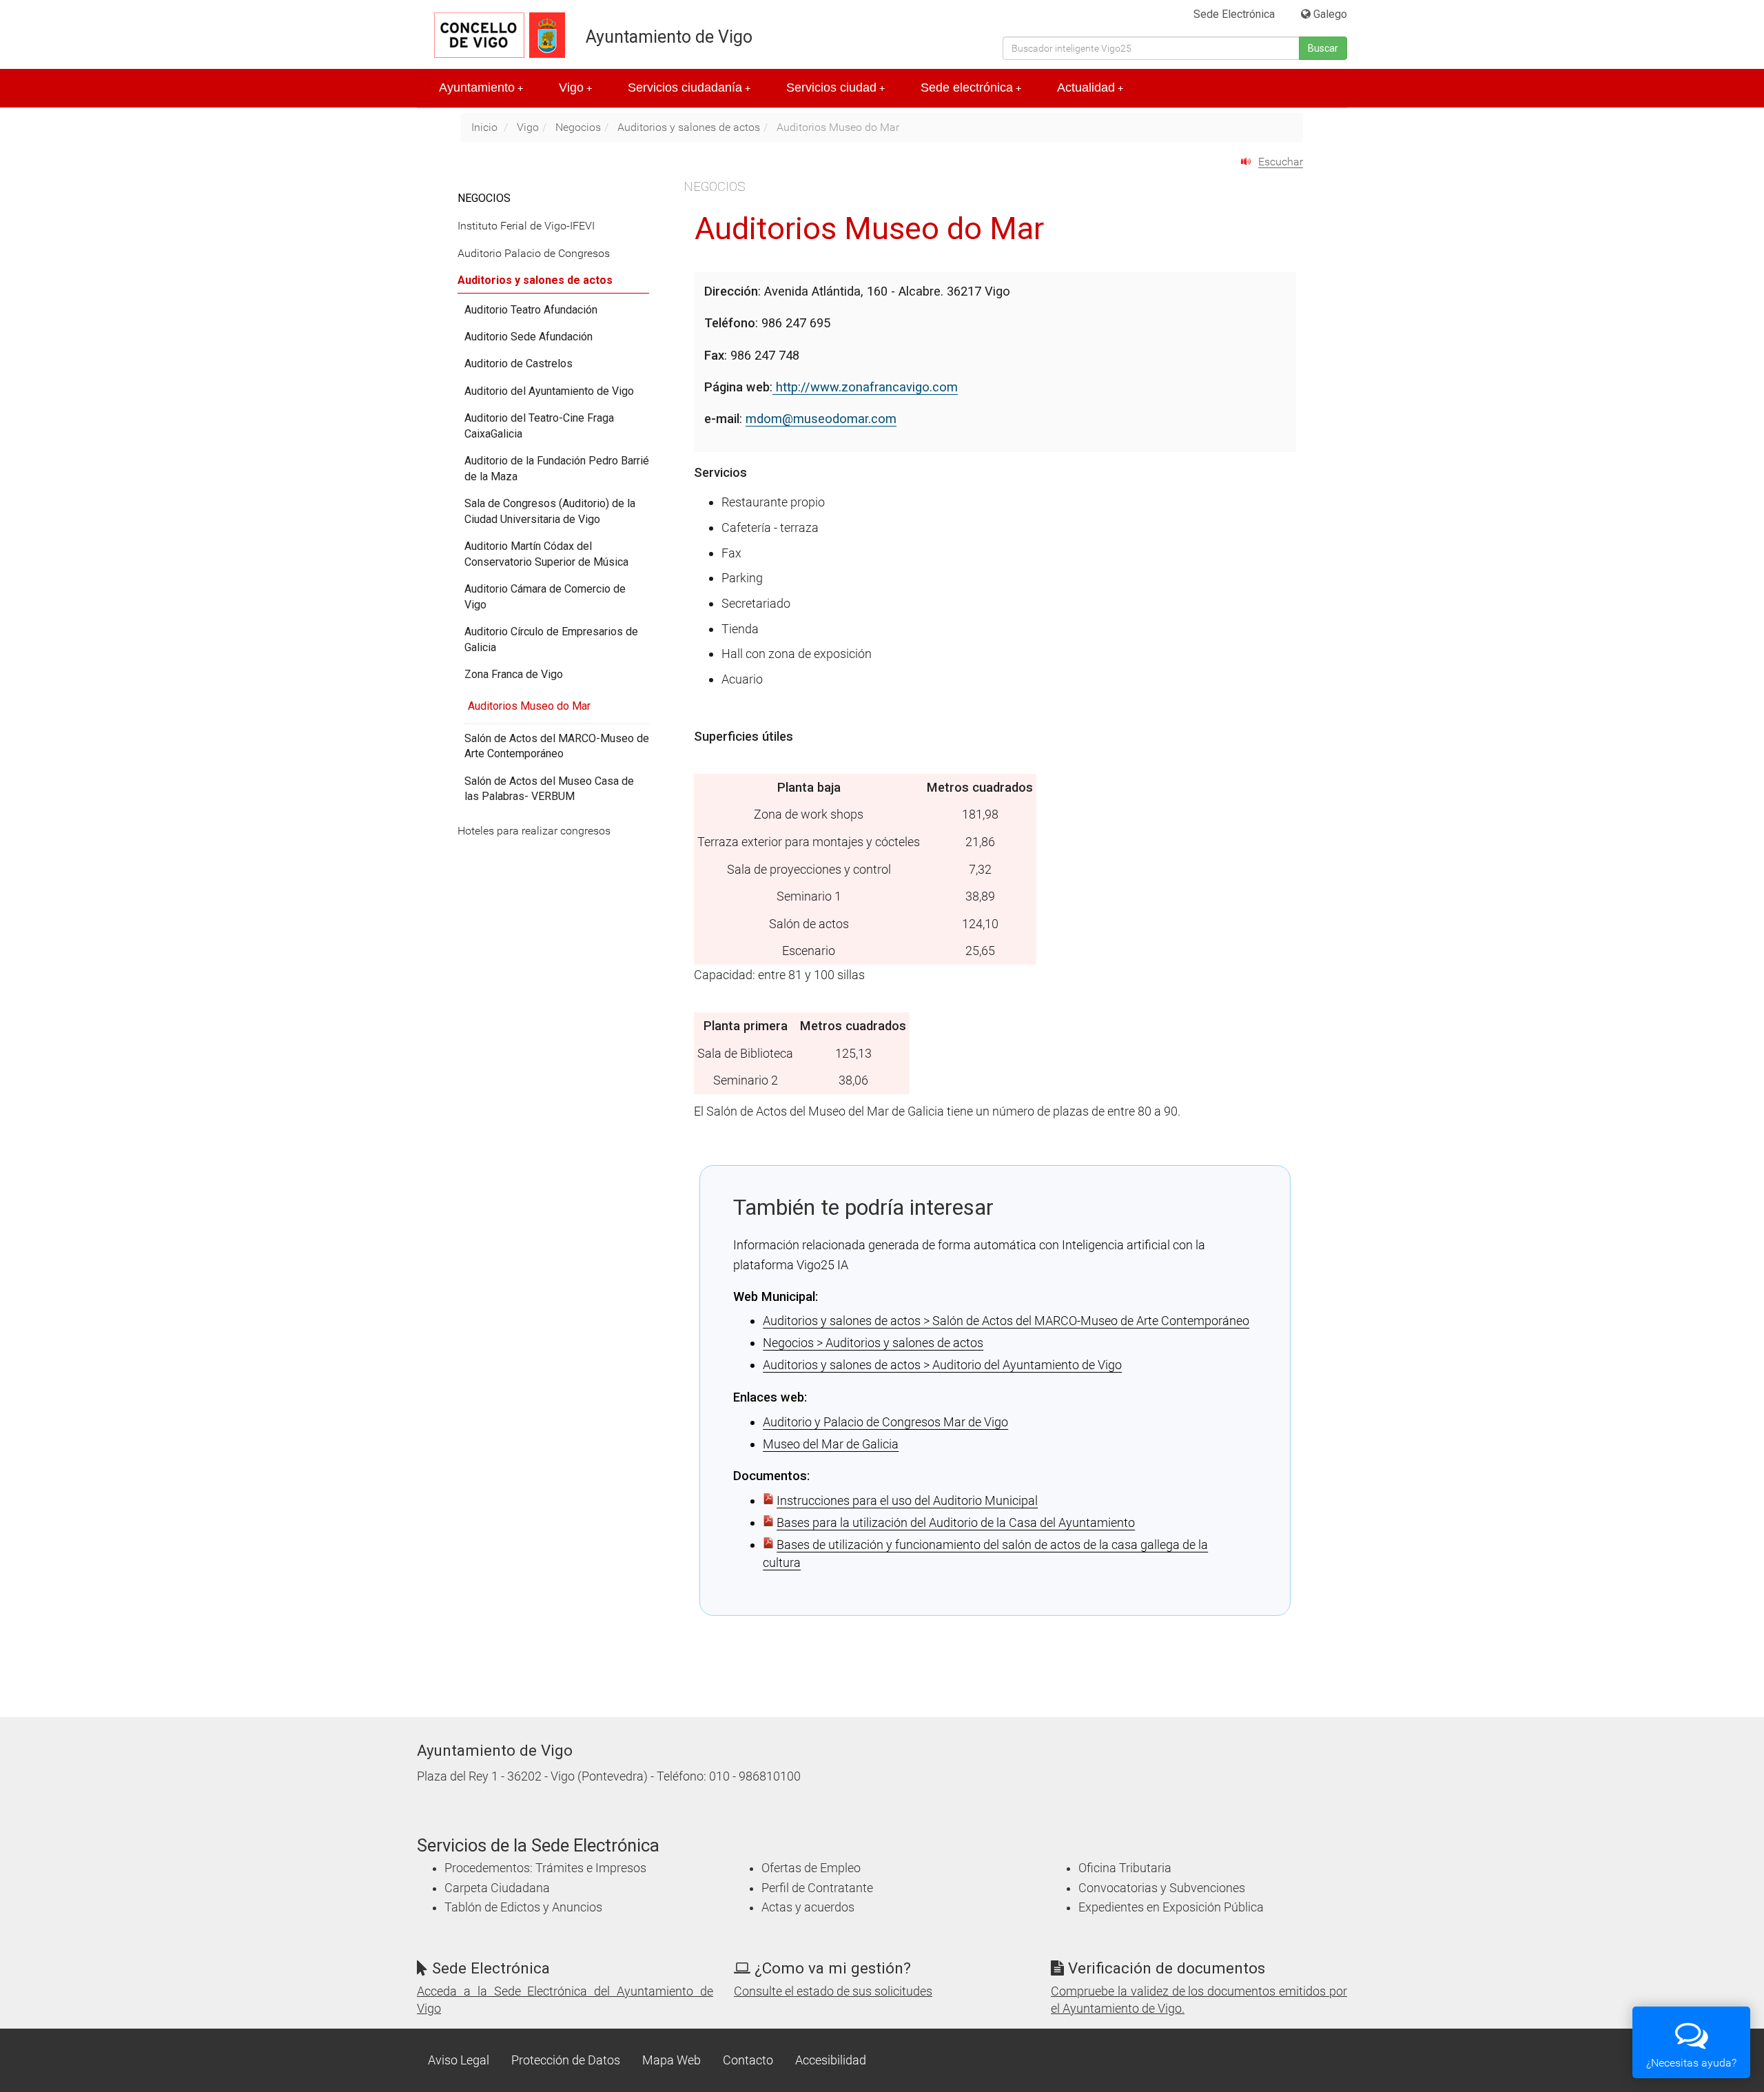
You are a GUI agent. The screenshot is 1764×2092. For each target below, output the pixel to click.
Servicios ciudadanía (689, 88)
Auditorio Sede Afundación (529, 337)
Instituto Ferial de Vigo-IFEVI (526, 226)
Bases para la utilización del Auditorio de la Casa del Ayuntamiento (956, 1522)
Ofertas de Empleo (811, 1868)
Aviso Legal (459, 2060)
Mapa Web (671, 2060)
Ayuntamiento (481, 88)
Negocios (578, 127)
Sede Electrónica (1234, 14)
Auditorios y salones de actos (689, 127)
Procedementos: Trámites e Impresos (545, 1868)
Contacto (748, 2060)
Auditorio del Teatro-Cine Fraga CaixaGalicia (539, 426)
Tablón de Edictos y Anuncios (523, 1907)
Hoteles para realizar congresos (534, 831)
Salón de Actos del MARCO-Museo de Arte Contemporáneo (557, 746)
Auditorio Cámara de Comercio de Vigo (545, 597)
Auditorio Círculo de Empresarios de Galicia (551, 639)
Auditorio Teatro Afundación (531, 310)
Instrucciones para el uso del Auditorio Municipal (907, 1500)
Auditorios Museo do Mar (529, 706)
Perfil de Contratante (817, 1888)
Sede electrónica (971, 88)
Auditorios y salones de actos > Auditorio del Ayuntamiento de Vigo (942, 1365)
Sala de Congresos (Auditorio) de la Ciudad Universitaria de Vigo (550, 511)
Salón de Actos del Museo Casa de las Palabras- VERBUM (549, 789)
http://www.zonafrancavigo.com (865, 387)
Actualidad (1090, 88)
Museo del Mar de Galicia (831, 1444)
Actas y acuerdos (808, 1907)
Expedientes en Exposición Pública (1171, 1907)
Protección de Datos (566, 2060)
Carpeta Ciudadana (497, 1888)
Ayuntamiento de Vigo (669, 37)
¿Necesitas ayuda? (1691, 2063)
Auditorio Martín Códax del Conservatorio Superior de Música (546, 554)
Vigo (575, 88)
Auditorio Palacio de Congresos (534, 253)
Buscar (1323, 48)
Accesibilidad (831, 2060)
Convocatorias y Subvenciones (1162, 1888)
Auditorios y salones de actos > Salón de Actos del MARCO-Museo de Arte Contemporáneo (1006, 1321)
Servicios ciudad (835, 88)
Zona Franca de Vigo (514, 674)
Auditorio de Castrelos (519, 363)
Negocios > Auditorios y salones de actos (873, 1343)
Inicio (484, 127)
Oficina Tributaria (1125, 1868)
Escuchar (1281, 162)
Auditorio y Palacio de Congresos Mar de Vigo (885, 1422)
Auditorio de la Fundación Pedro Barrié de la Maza (557, 469)
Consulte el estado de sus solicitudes (833, 1991)
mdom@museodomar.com (821, 419)
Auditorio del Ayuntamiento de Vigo (549, 391)
